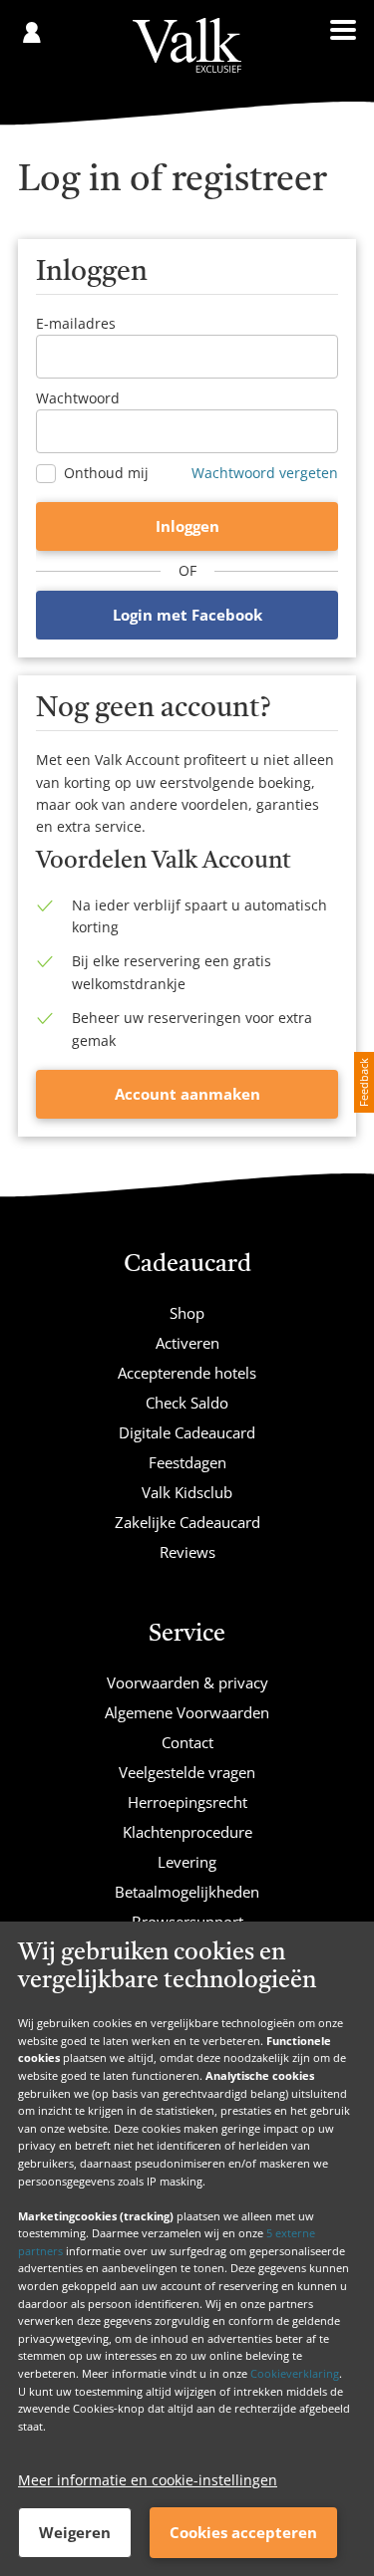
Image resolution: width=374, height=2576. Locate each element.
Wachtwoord (78, 398)
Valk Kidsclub (187, 1492)
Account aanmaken (187, 1094)
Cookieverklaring (295, 2373)
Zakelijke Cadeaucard (187, 1522)
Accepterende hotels (187, 1373)
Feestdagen (187, 1462)
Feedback (364, 1082)
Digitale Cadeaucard (187, 1432)
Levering (187, 1862)
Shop (187, 1313)
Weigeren (75, 2532)
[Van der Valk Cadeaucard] (187, 45)
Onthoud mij (106, 473)
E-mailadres (76, 323)
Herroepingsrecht (187, 1802)
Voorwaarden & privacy (187, 1682)
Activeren (187, 1343)
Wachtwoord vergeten (265, 473)
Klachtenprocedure (187, 1832)
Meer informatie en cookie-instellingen (148, 2480)
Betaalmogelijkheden (187, 1892)
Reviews (187, 1552)
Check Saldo (187, 1403)
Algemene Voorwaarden (187, 1712)
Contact (187, 1742)
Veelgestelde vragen (187, 1772)
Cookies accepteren (243, 2532)
